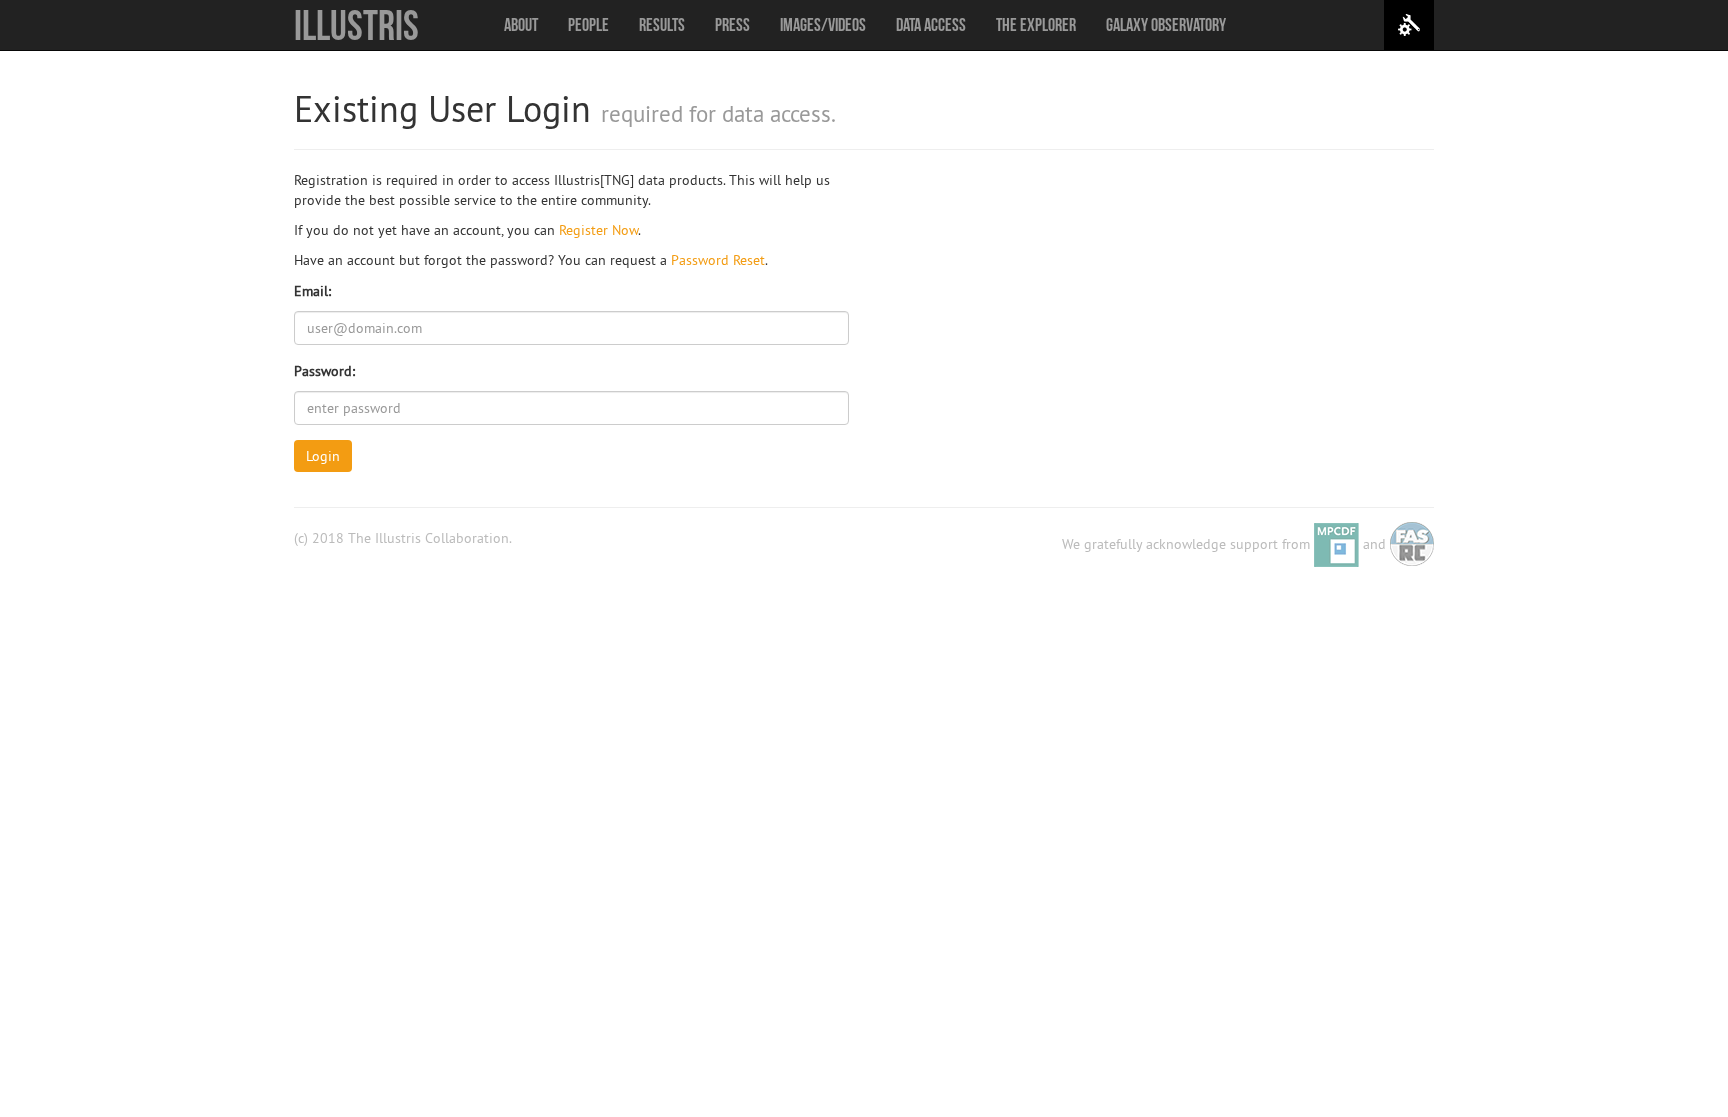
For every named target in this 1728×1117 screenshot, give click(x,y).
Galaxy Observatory (1166, 25)
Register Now (598, 230)
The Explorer (1036, 25)
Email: (312, 291)
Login (323, 456)
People (588, 25)
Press (732, 25)
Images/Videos (823, 25)
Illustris (356, 25)
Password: (324, 371)
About (521, 25)
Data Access (931, 25)
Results (662, 25)
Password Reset (718, 260)
